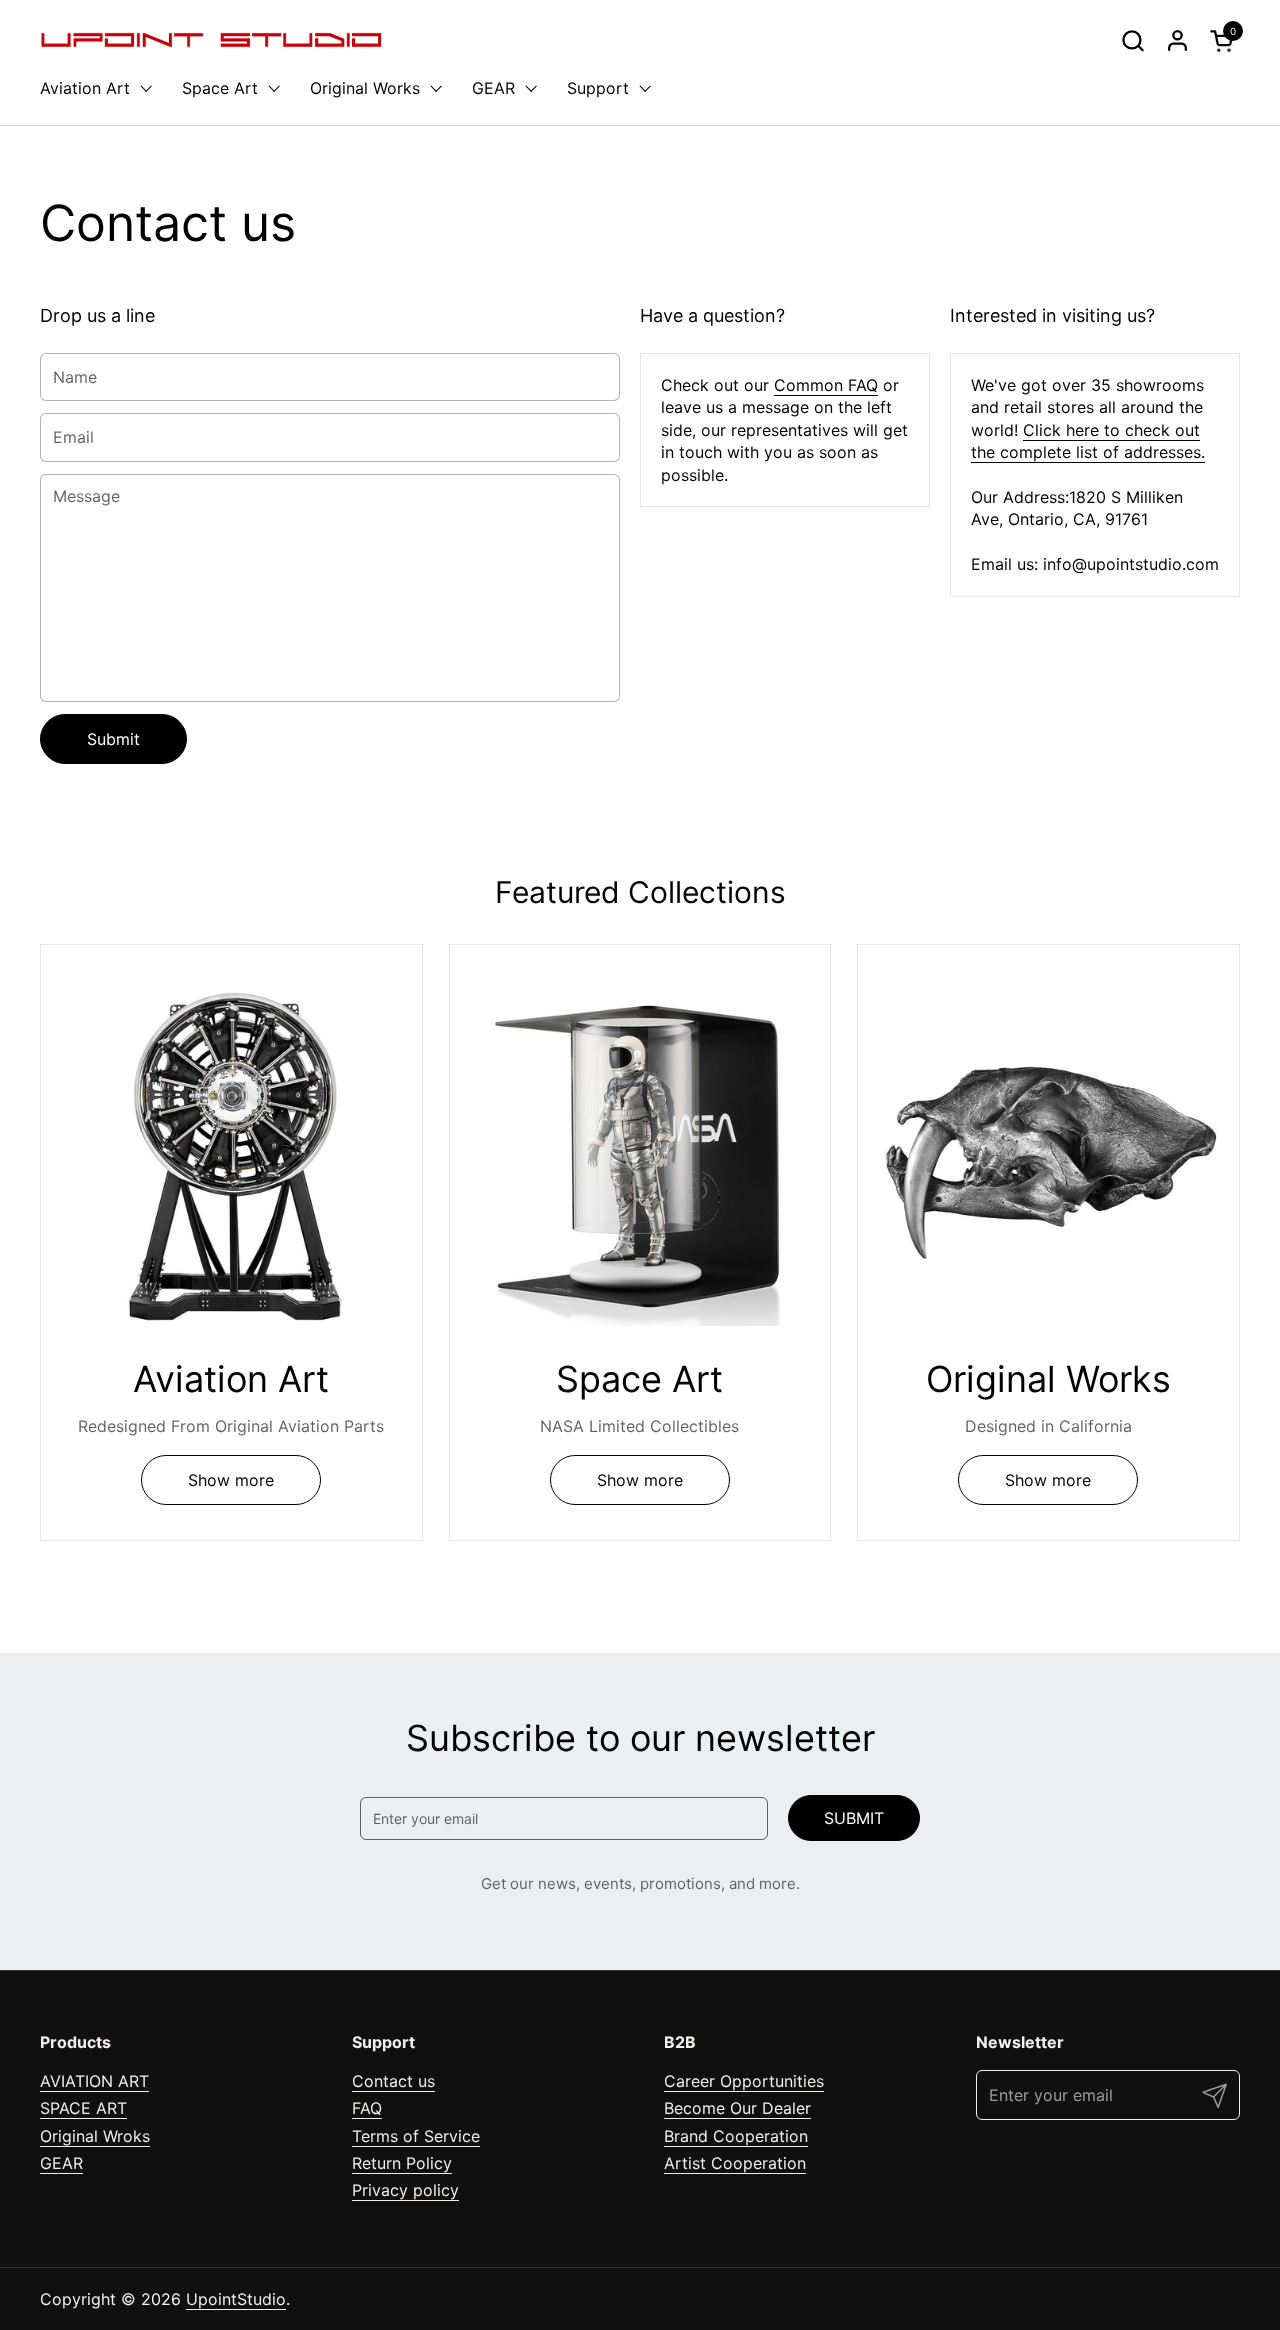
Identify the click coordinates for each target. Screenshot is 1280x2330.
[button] (1132, 40)
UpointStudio (236, 2299)
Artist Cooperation (735, 2163)
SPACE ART (83, 2108)
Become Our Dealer (737, 2108)
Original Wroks (95, 2136)
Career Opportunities (744, 2081)
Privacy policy (405, 2190)
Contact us (393, 2081)
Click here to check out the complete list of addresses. (1088, 441)
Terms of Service (416, 2136)
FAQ (367, 2108)
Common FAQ (826, 385)
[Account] (1177, 40)
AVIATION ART (94, 2081)
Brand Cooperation (736, 2136)
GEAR (61, 2163)
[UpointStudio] (211, 40)
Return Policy (402, 2163)
